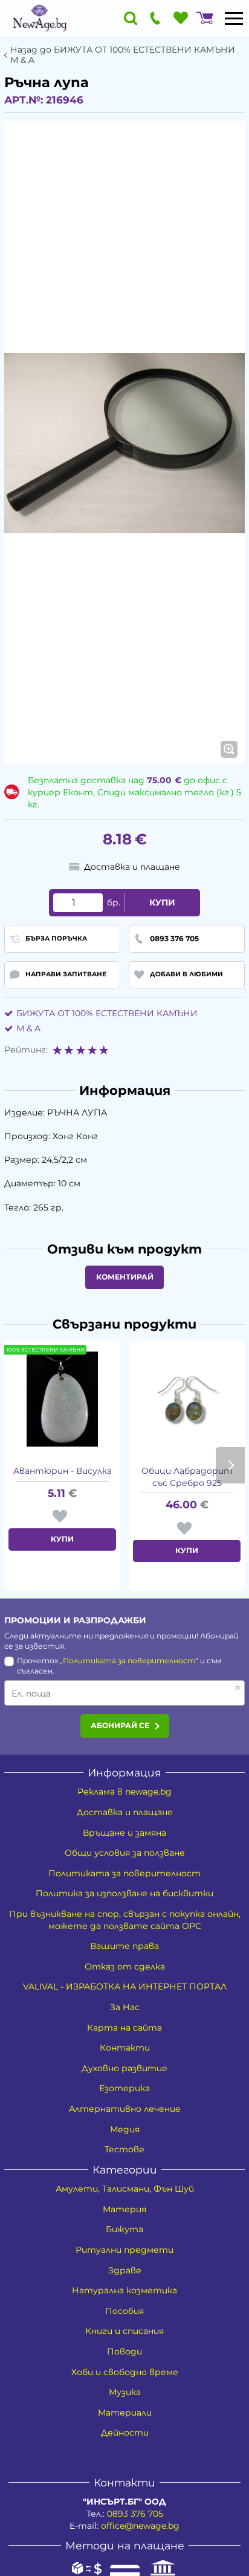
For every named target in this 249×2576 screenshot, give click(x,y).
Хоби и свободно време (125, 2372)
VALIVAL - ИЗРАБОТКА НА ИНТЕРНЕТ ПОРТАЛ (125, 1986)
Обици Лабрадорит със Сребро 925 (187, 1477)
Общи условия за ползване (125, 1853)
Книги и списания (124, 2331)
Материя (124, 2209)
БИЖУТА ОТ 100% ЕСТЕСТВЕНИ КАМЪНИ (107, 1013)
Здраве (125, 2270)
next (230, 1465)
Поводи (124, 2351)
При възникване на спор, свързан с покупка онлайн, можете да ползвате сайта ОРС (125, 1920)
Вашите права (124, 1946)
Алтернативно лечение (125, 2109)
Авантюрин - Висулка (63, 1471)
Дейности (125, 2433)
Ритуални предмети (124, 2250)
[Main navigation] (234, 18)
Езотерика (124, 2088)
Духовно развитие (124, 2068)
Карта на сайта (124, 2028)
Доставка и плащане (125, 1812)
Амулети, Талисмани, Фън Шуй (125, 2189)
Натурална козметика (124, 2290)
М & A (28, 1028)
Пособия (124, 2311)
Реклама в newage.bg (124, 1792)
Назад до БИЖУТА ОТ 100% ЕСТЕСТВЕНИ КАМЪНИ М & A (123, 55)
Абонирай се (120, 1725)
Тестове (124, 2149)
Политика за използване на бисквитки (124, 1893)
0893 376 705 (135, 2514)
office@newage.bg (140, 2526)
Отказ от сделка (125, 1966)
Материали (125, 2413)
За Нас (125, 2007)
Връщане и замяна (124, 1833)
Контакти (125, 2048)
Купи (162, 902)
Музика (125, 2392)
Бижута (124, 2229)
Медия (125, 2129)
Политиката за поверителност (129, 1661)
